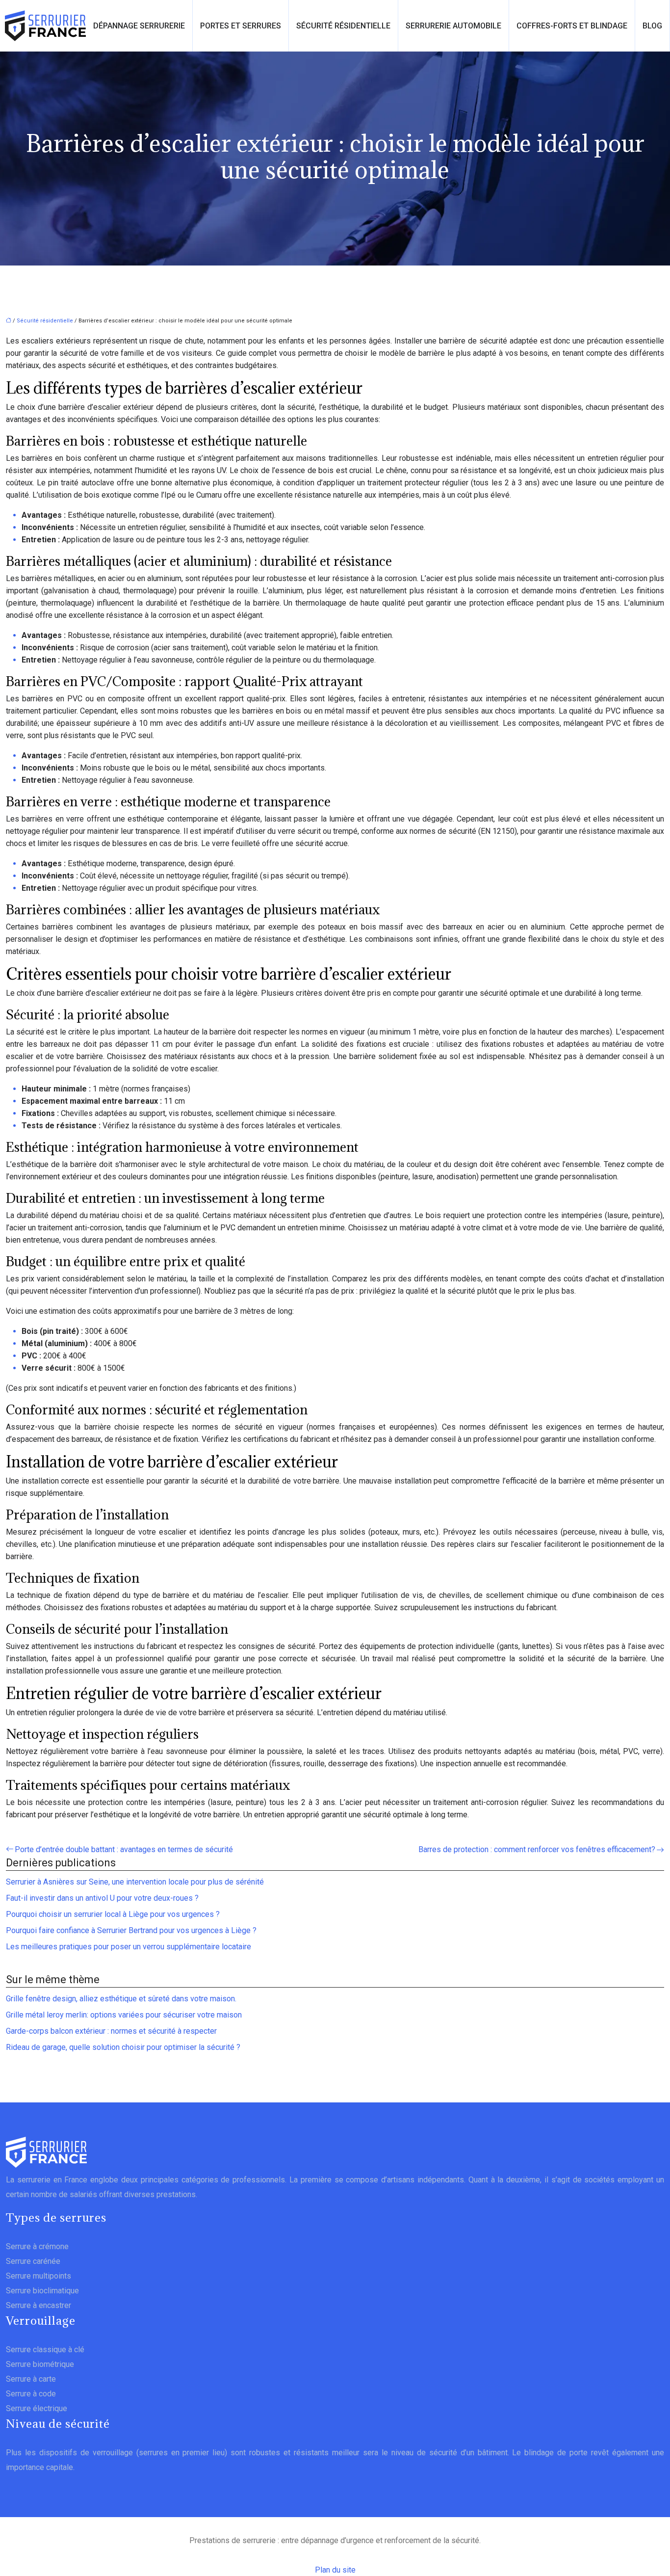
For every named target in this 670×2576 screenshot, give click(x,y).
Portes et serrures (241, 26)
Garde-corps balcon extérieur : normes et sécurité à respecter (111, 2031)
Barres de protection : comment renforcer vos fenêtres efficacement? (537, 1849)
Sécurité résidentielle (343, 26)
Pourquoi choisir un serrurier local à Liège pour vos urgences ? (113, 1914)
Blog (652, 26)
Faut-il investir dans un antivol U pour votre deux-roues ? (102, 1898)
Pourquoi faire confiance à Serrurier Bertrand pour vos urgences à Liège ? (131, 1930)
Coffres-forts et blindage (572, 26)
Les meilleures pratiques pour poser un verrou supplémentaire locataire (129, 1947)
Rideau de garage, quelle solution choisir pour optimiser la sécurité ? (123, 2047)
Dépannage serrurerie (139, 26)
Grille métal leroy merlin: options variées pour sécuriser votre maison (124, 2015)
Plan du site (335, 2570)
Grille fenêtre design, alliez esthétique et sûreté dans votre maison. (121, 1999)
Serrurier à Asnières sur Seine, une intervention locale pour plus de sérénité (135, 1882)
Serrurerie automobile (453, 26)
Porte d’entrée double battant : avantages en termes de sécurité (124, 1849)
